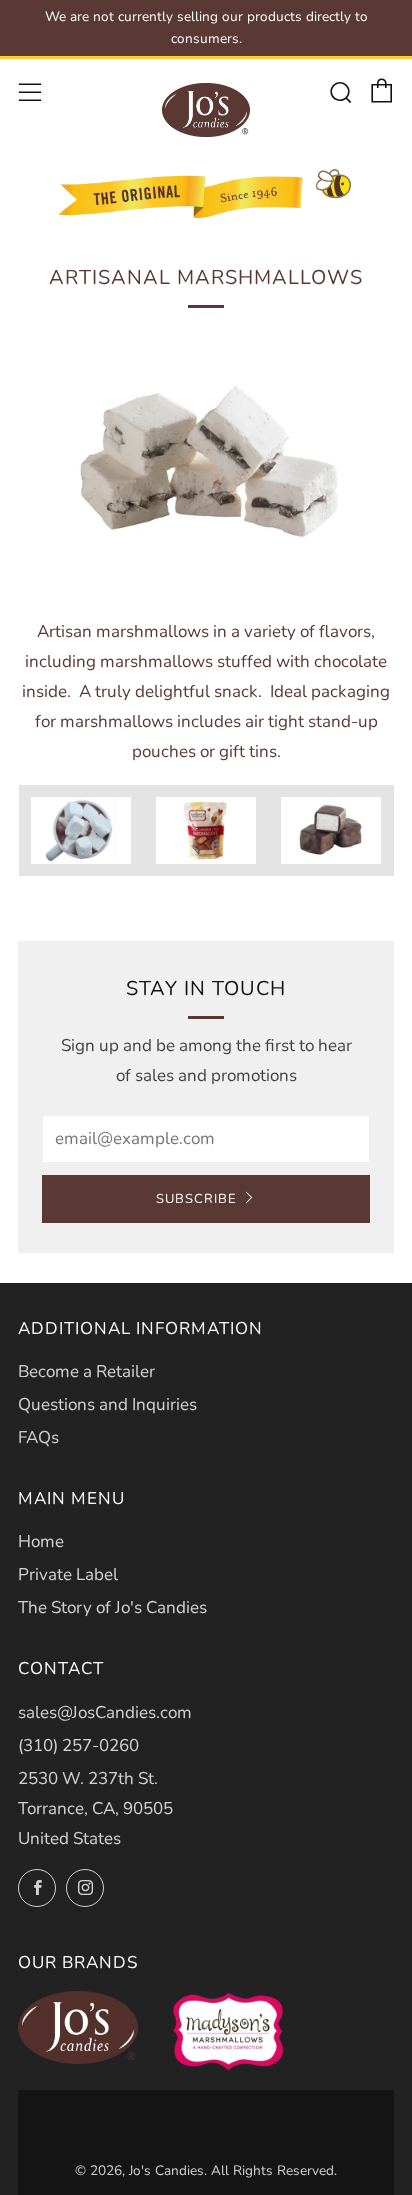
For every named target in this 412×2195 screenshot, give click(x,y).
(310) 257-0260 (78, 1745)
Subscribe (196, 1199)
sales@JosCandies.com (105, 1712)
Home (41, 1541)
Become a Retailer (86, 1371)
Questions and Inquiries (107, 1404)
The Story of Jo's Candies (112, 1607)
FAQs (38, 1437)
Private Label (68, 1574)
